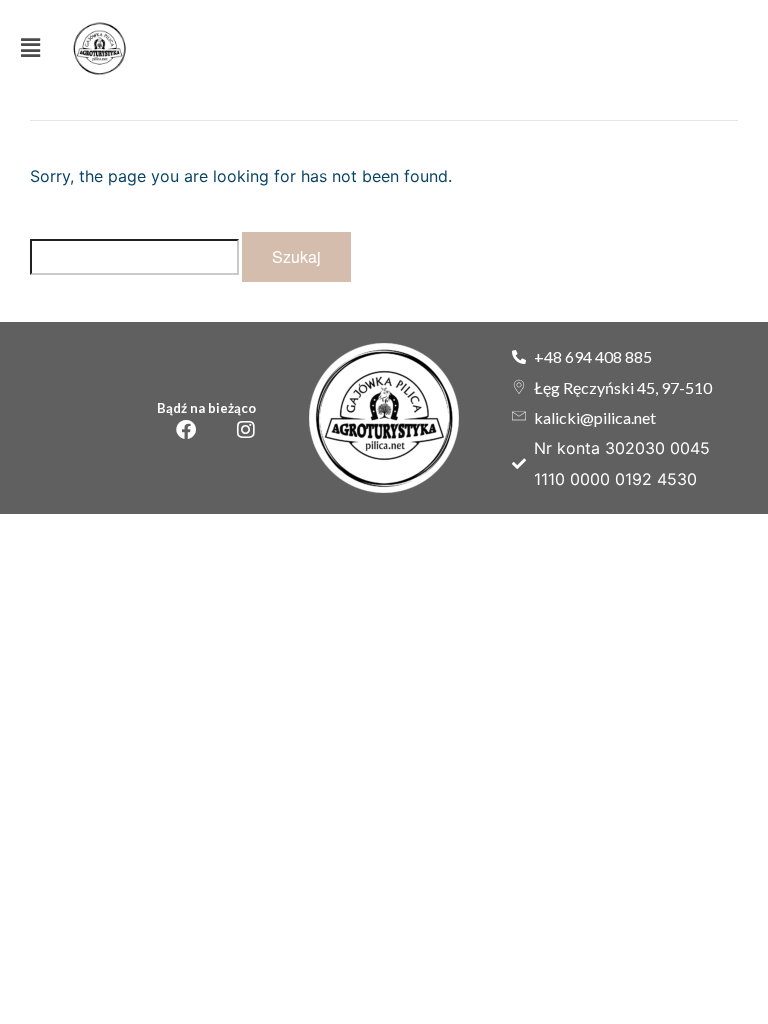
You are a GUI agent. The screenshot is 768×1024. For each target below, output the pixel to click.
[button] (31, 48)
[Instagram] (246, 430)
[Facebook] (186, 430)
